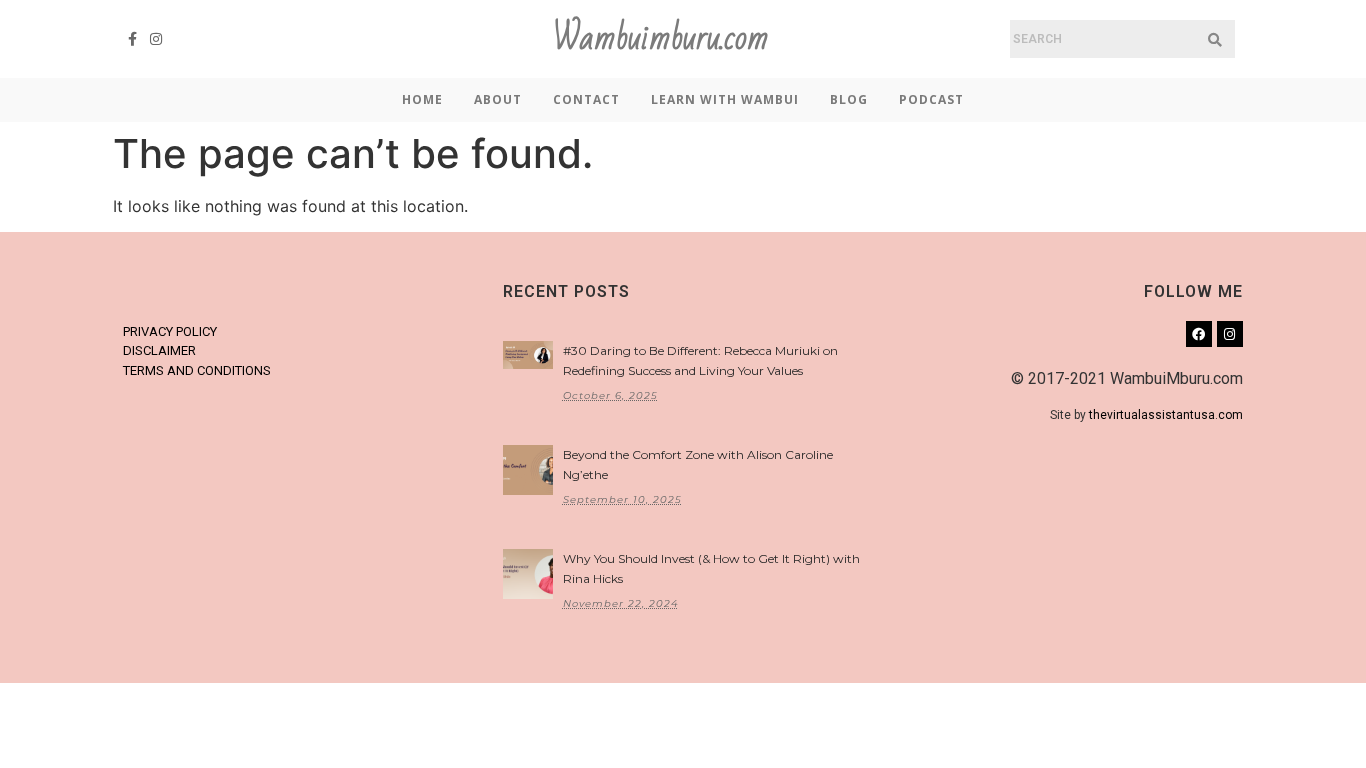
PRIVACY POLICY (170, 331)
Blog (849, 99)
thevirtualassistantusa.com (1166, 415)
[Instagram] (157, 39)
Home (422, 99)
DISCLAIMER (159, 350)
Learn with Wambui (725, 99)
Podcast (931, 99)
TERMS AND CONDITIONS (197, 370)
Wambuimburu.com (661, 38)
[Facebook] (1199, 334)
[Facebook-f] (133, 39)
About (498, 99)
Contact (586, 99)
